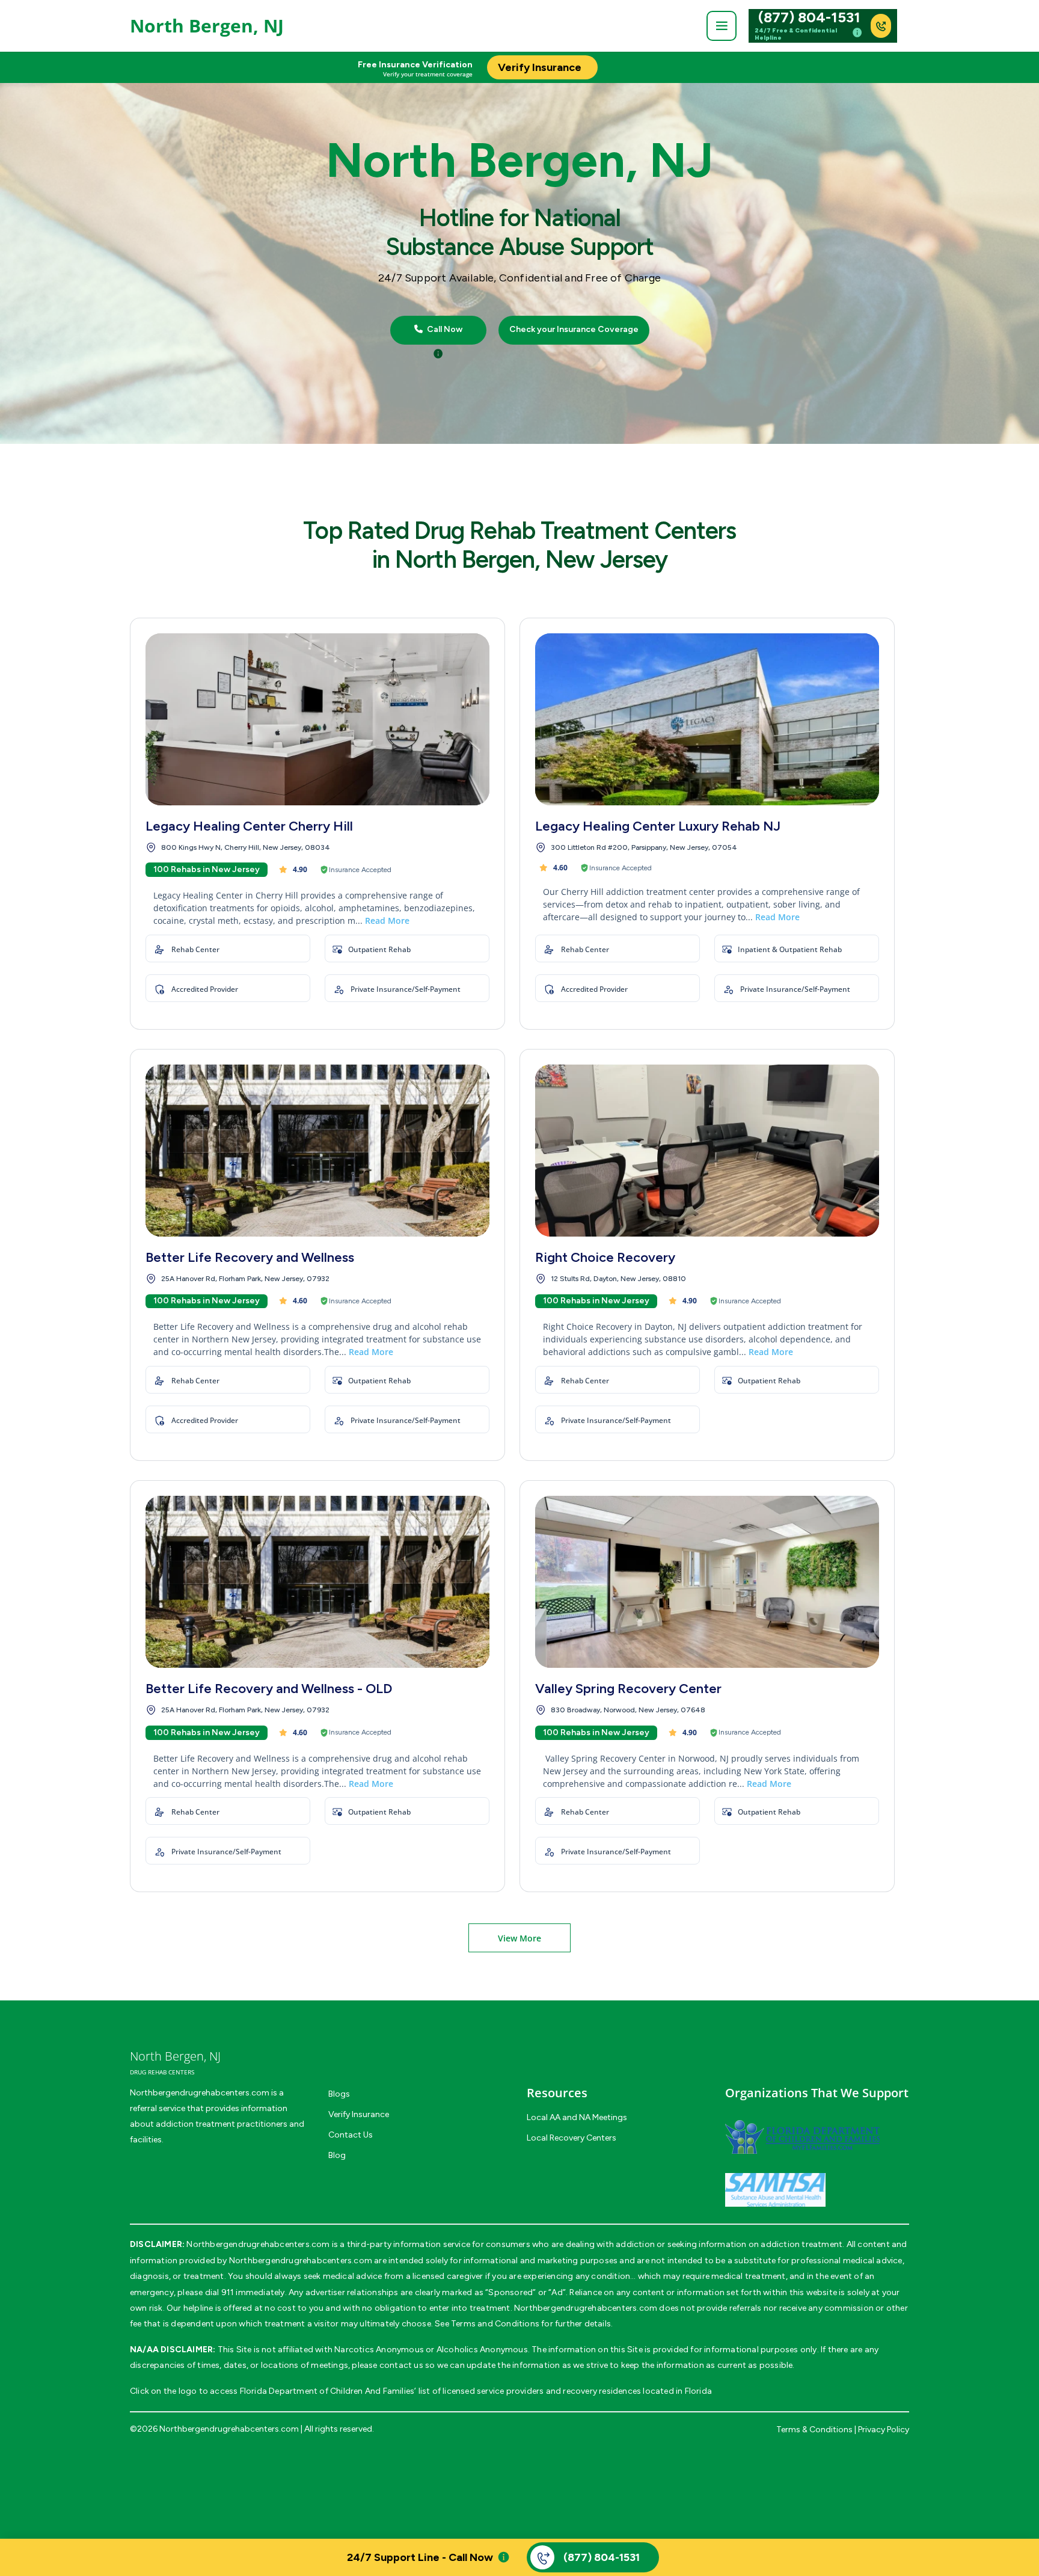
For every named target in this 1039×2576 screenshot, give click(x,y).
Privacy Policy (884, 2430)
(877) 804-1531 (809, 17)
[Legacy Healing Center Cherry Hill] (317, 719)
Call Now (444, 330)
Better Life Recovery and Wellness (250, 1257)
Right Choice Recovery (605, 1257)
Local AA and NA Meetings (577, 2117)
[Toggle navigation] (722, 26)
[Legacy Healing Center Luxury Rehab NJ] (707, 719)
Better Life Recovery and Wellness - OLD (269, 1689)
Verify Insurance (359, 2114)
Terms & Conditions (814, 2430)
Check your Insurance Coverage (574, 330)
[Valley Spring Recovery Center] (707, 1582)
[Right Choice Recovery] (707, 1151)
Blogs (339, 2094)
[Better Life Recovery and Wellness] (317, 1151)
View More (519, 1938)
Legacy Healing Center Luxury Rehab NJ (658, 826)
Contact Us (351, 2135)
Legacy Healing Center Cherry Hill (249, 826)
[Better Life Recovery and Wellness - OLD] (317, 1582)
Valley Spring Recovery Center (628, 1689)
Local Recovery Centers (572, 2138)
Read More (387, 921)
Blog (337, 2155)
